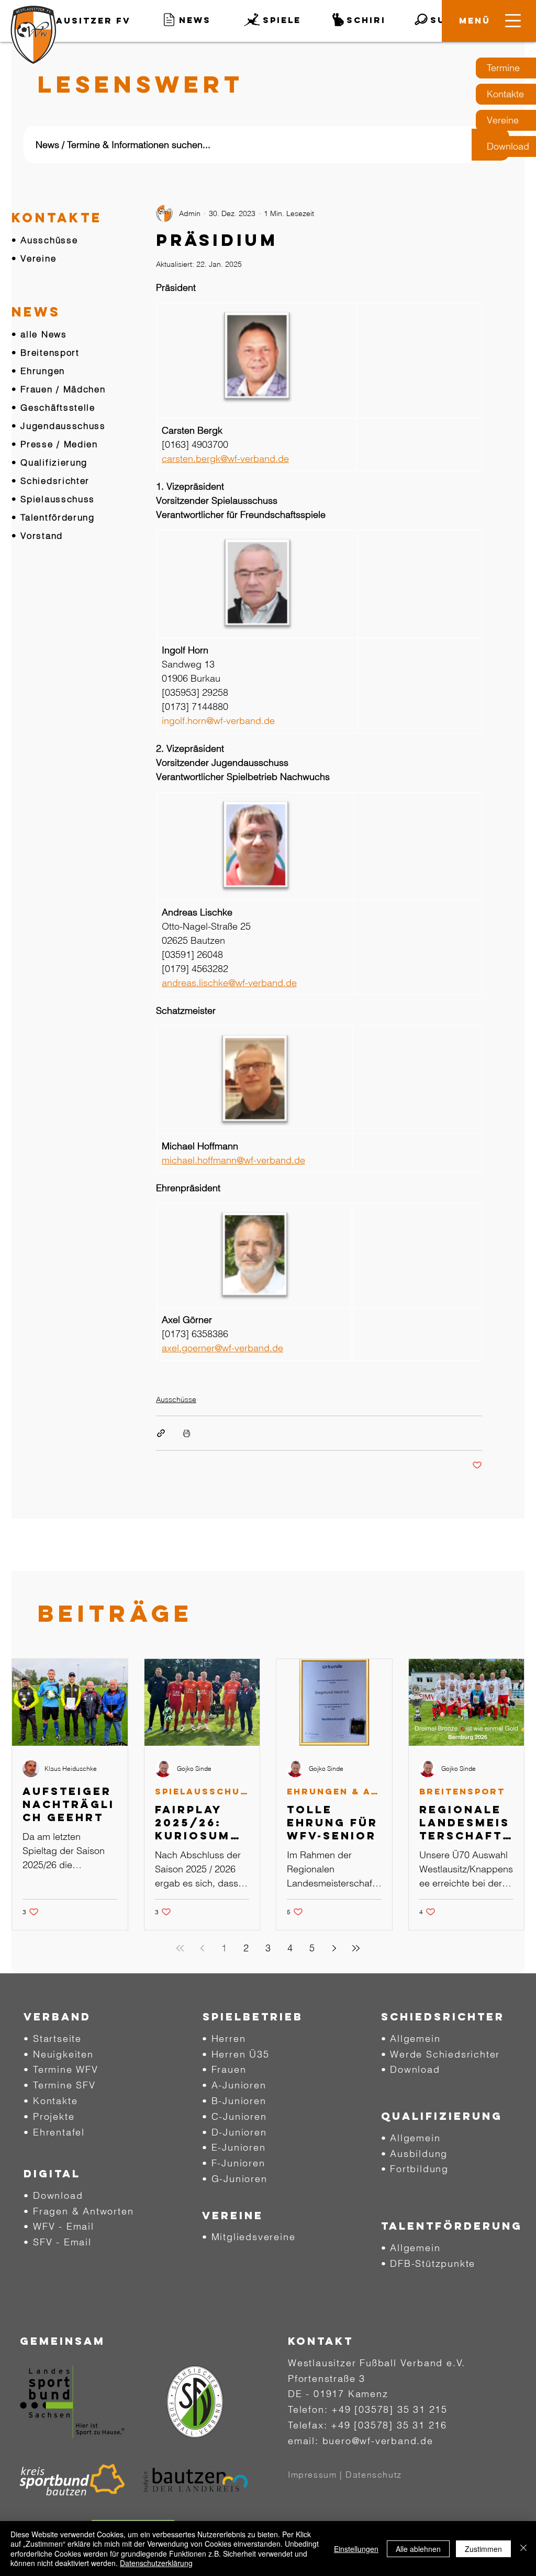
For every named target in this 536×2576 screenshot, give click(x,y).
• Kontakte (51, 2101)
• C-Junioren (234, 2116)
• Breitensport (46, 352)
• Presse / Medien (55, 444)
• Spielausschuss (53, 499)
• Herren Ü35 (236, 2054)
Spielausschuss (202, 1792)
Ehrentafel (59, 2132)
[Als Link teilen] (161, 1433)
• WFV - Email (59, 2226)
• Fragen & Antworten (79, 2211)
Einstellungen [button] (356, 2549)
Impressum (312, 2475)
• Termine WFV (61, 2069)
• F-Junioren (234, 2163)
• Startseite (53, 2038)
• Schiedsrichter (51, 481)
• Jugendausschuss (59, 426)
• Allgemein (411, 2038)
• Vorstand (37, 535)
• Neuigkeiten (58, 2054)
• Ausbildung (415, 2154)
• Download (53, 2195)
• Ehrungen (38, 371)
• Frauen (224, 2069)
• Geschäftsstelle (53, 407)
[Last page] (356, 1948)
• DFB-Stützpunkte (428, 2263)
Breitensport (462, 1792)
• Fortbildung (415, 2169)
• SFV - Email (57, 2242)
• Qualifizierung (49, 462)
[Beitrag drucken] (187, 1433)
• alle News (39, 334)
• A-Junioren (234, 2085)
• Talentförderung (53, 517)
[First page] (180, 1948)
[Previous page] (202, 1948)
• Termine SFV (59, 2085)
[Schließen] (523, 2549)
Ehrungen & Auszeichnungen (334, 1792)
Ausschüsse (176, 1399)
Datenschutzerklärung (156, 2563)
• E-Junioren (234, 2147)
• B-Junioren (234, 2101)
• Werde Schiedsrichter (441, 2054)
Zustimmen (483, 2549)
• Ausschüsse (44, 240)
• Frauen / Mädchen (59, 389)
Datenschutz (374, 2475)
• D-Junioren (234, 2132)
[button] (475, 20)
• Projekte (49, 2116)
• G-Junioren (235, 2179)
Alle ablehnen (418, 2549)
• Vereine (34, 258)
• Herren (224, 2038)
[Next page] (334, 1948)
